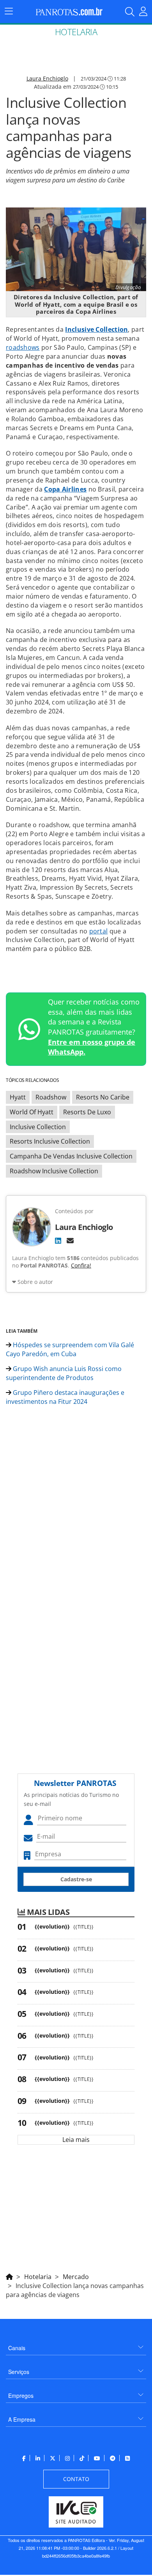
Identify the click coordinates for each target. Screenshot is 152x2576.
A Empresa (22, 2419)
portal (99, 931)
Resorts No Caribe (103, 1097)
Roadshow (51, 1097)
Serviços (19, 2372)
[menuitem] (76, 2345)
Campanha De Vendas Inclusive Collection (71, 1156)
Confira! (81, 1265)
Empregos (21, 2395)
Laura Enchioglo (47, 78)
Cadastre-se (76, 1879)
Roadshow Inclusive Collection (54, 1171)
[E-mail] (70, 1241)
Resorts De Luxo (87, 1112)
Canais (17, 2348)
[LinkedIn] (58, 1241)
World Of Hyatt (32, 1112)
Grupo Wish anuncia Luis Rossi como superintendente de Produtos (64, 1373)
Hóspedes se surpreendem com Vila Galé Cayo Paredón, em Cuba (70, 1349)
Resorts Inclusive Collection (50, 1141)
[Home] (9, 2276)
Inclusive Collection (38, 1127)
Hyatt (18, 1097)
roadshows (23, 347)
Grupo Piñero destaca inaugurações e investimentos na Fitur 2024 (65, 1397)
